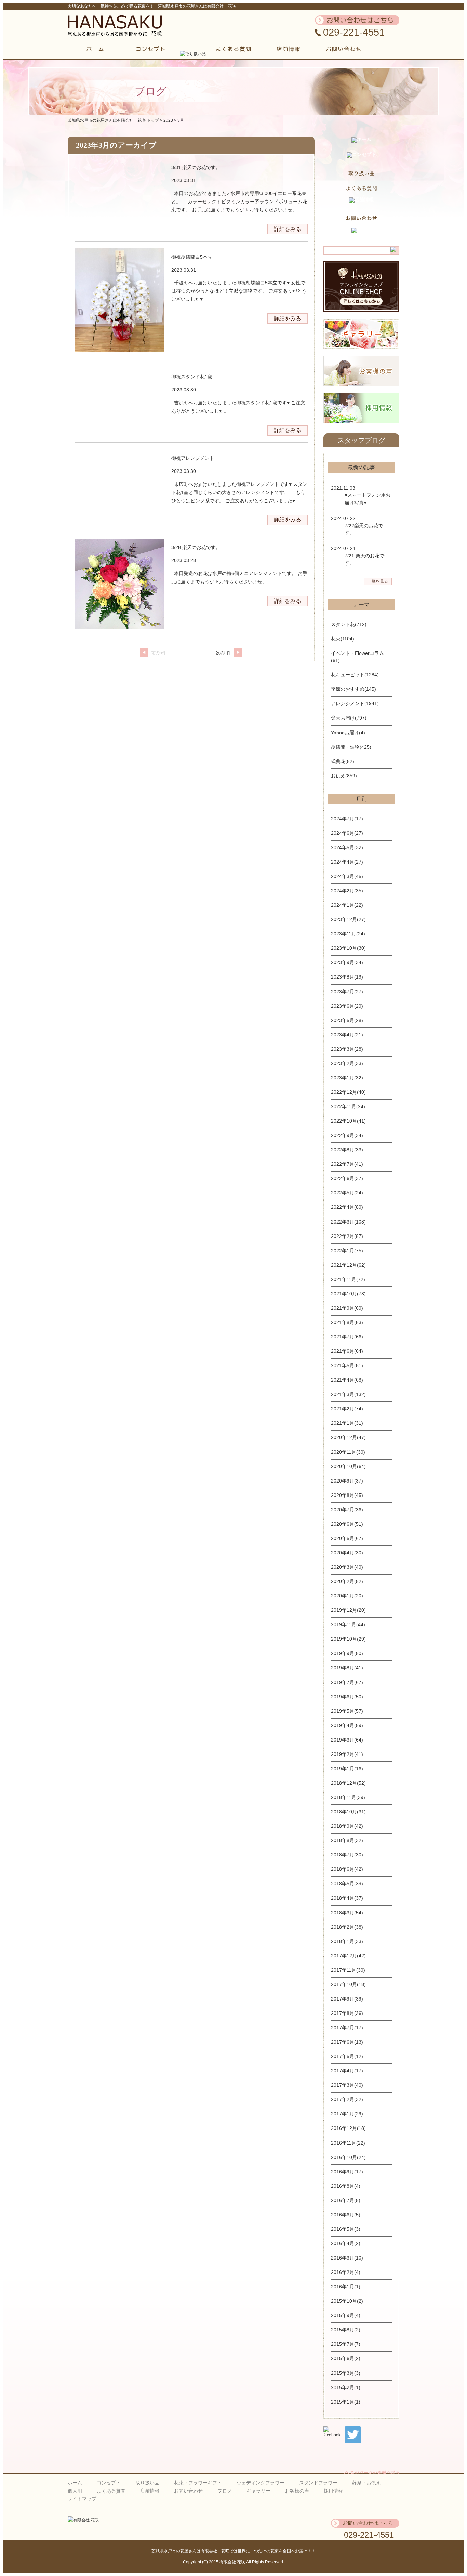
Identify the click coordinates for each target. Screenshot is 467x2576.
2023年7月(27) (347, 992)
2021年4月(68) (347, 1380)
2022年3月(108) (348, 1222)
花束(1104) (343, 639)
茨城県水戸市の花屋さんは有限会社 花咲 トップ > (116, 120)
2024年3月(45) (347, 876)
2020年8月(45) (347, 1495)
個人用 (75, 2491)
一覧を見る (378, 581)
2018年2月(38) (347, 1927)
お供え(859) (344, 776)
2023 (168, 120)
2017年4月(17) (347, 2071)
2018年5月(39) (347, 1884)
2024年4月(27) (347, 862)
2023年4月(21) (347, 1035)
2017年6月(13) (347, 2042)
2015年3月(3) (346, 2373)
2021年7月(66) (347, 1337)
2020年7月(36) (347, 1510)
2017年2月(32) (347, 2099)
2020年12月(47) (348, 1437)
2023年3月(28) (347, 1049)
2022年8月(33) (347, 1150)
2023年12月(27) (348, 919)
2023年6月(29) (347, 1006)
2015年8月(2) (346, 2330)
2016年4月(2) (346, 2243)
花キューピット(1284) (355, 675)
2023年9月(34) (347, 962)
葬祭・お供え (366, 2483)
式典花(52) (343, 761)
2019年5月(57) (347, 1711)
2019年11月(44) (348, 1624)
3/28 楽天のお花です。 (196, 547)
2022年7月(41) (347, 1164)
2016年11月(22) (348, 2143)
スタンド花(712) (349, 624)
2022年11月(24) (348, 1106)
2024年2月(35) (347, 891)
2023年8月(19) (347, 977)
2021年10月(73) (348, 1294)
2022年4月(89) (347, 1207)
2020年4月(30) (347, 1553)
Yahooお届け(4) (348, 733)
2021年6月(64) (347, 1351)
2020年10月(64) (348, 1466)
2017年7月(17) (347, 2028)
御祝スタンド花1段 (192, 377)
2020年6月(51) (347, 1524)
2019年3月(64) (347, 1740)
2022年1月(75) (347, 1251)
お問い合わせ (188, 2491)
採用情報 (333, 2491)
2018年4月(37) (347, 1898)
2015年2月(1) (346, 2387)
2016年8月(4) (346, 2186)
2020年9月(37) (347, 1481)
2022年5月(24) (347, 1193)
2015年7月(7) (346, 2344)
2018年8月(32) (347, 1840)
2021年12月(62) (348, 1265)
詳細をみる (288, 229)
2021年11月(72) (348, 1279)
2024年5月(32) (347, 847)
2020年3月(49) (347, 1567)
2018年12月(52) (348, 1783)
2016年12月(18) (348, 2128)
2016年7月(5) (346, 2200)
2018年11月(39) (348, 1797)
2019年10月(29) (348, 1639)
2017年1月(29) (347, 2114)
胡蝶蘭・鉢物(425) (351, 747)
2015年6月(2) (346, 2358)
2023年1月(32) (347, 1078)
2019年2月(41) (347, 1754)
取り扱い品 (147, 2483)
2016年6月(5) (346, 2215)
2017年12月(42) (348, 1956)
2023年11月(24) (348, 934)
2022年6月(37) (347, 1178)
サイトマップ (82, 2499)
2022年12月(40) (348, 1092)
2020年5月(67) (347, 1538)
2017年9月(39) (347, 1999)
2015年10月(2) (347, 2301)
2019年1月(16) (347, 1769)
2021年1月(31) (347, 1423)
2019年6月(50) (347, 1697)
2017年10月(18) (348, 1984)
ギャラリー (258, 2491)
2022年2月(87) (347, 1236)
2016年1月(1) (346, 2287)
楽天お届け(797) (349, 718)
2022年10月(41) (348, 1121)
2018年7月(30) (347, 1855)
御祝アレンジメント (193, 458)
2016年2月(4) (346, 2272)
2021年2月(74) (347, 1409)
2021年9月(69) (347, 1308)
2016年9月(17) (347, 2172)
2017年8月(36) (347, 2013)
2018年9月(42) (347, 1826)
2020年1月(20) (347, 1596)
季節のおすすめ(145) (353, 689)
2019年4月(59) (347, 1725)
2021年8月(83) (347, 1322)
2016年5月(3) (346, 2229)
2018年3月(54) (347, 1913)
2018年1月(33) (347, 1941)
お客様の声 (297, 2491)
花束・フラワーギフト (198, 2483)
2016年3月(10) (347, 2258)
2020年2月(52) (347, 1581)
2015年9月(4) (346, 2315)
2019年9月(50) (347, 1653)
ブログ (225, 2491)
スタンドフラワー (318, 2483)
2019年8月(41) (347, 1668)
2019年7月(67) (347, 1682)
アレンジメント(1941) (355, 703)
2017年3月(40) (347, 2085)
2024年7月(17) (347, 819)
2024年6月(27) (347, 833)
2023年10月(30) (348, 948)
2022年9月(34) (347, 1135)
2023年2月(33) (347, 1063)
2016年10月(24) (348, 2157)
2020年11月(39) (348, 1452)
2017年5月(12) (347, 2056)
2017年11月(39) (348, 1970)
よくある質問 (111, 2491)
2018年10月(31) (348, 1812)
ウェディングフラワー (261, 2483)
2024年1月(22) (347, 905)
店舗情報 (150, 2491)
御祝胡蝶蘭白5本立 (192, 257)
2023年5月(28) (347, 1020)
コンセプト (109, 2483)
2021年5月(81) (347, 1365)
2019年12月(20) (348, 1610)
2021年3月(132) (348, 1394)
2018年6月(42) (347, 1869)
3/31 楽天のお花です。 (196, 167)
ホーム (75, 2483)
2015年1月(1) (346, 2402)
